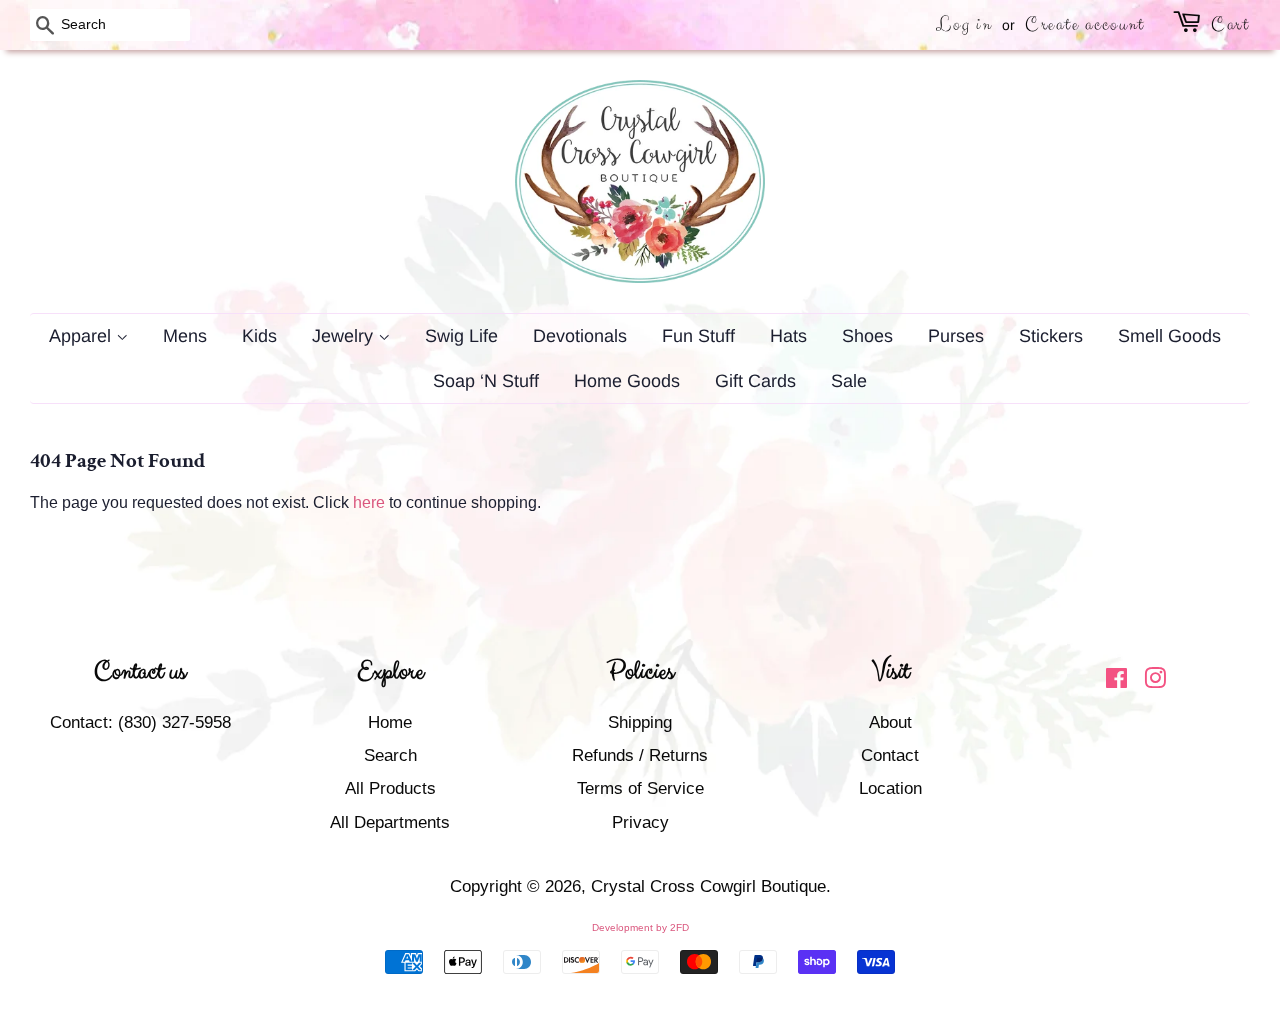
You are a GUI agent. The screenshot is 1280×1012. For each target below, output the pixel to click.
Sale (849, 381)
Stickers (1051, 336)
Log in (964, 24)
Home (390, 722)
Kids (259, 336)
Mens (185, 336)
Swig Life (461, 336)
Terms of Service (640, 788)
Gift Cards (755, 381)
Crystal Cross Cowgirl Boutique (708, 886)
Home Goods (627, 381)
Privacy (640, 822)
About (890, 722)
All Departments (390, 822)
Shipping (640, 722)
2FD (679, 927)
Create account (1085, 24)
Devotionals (580, 336)
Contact (890, 755)
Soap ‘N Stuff (486, 381)
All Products (390, 788)
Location (890, 788)
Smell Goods (1169, 336)
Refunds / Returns (640, 755)
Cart (1230, 24)
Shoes (867, 336)
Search (390, 755)
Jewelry (345, 336)
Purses (956, 336)
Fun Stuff (698, 336)
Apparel (82, 336)
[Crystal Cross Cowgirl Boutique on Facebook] (1116, 681)
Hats (788, 336)
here (369, 502)
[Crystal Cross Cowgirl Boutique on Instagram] (1155, 681)
